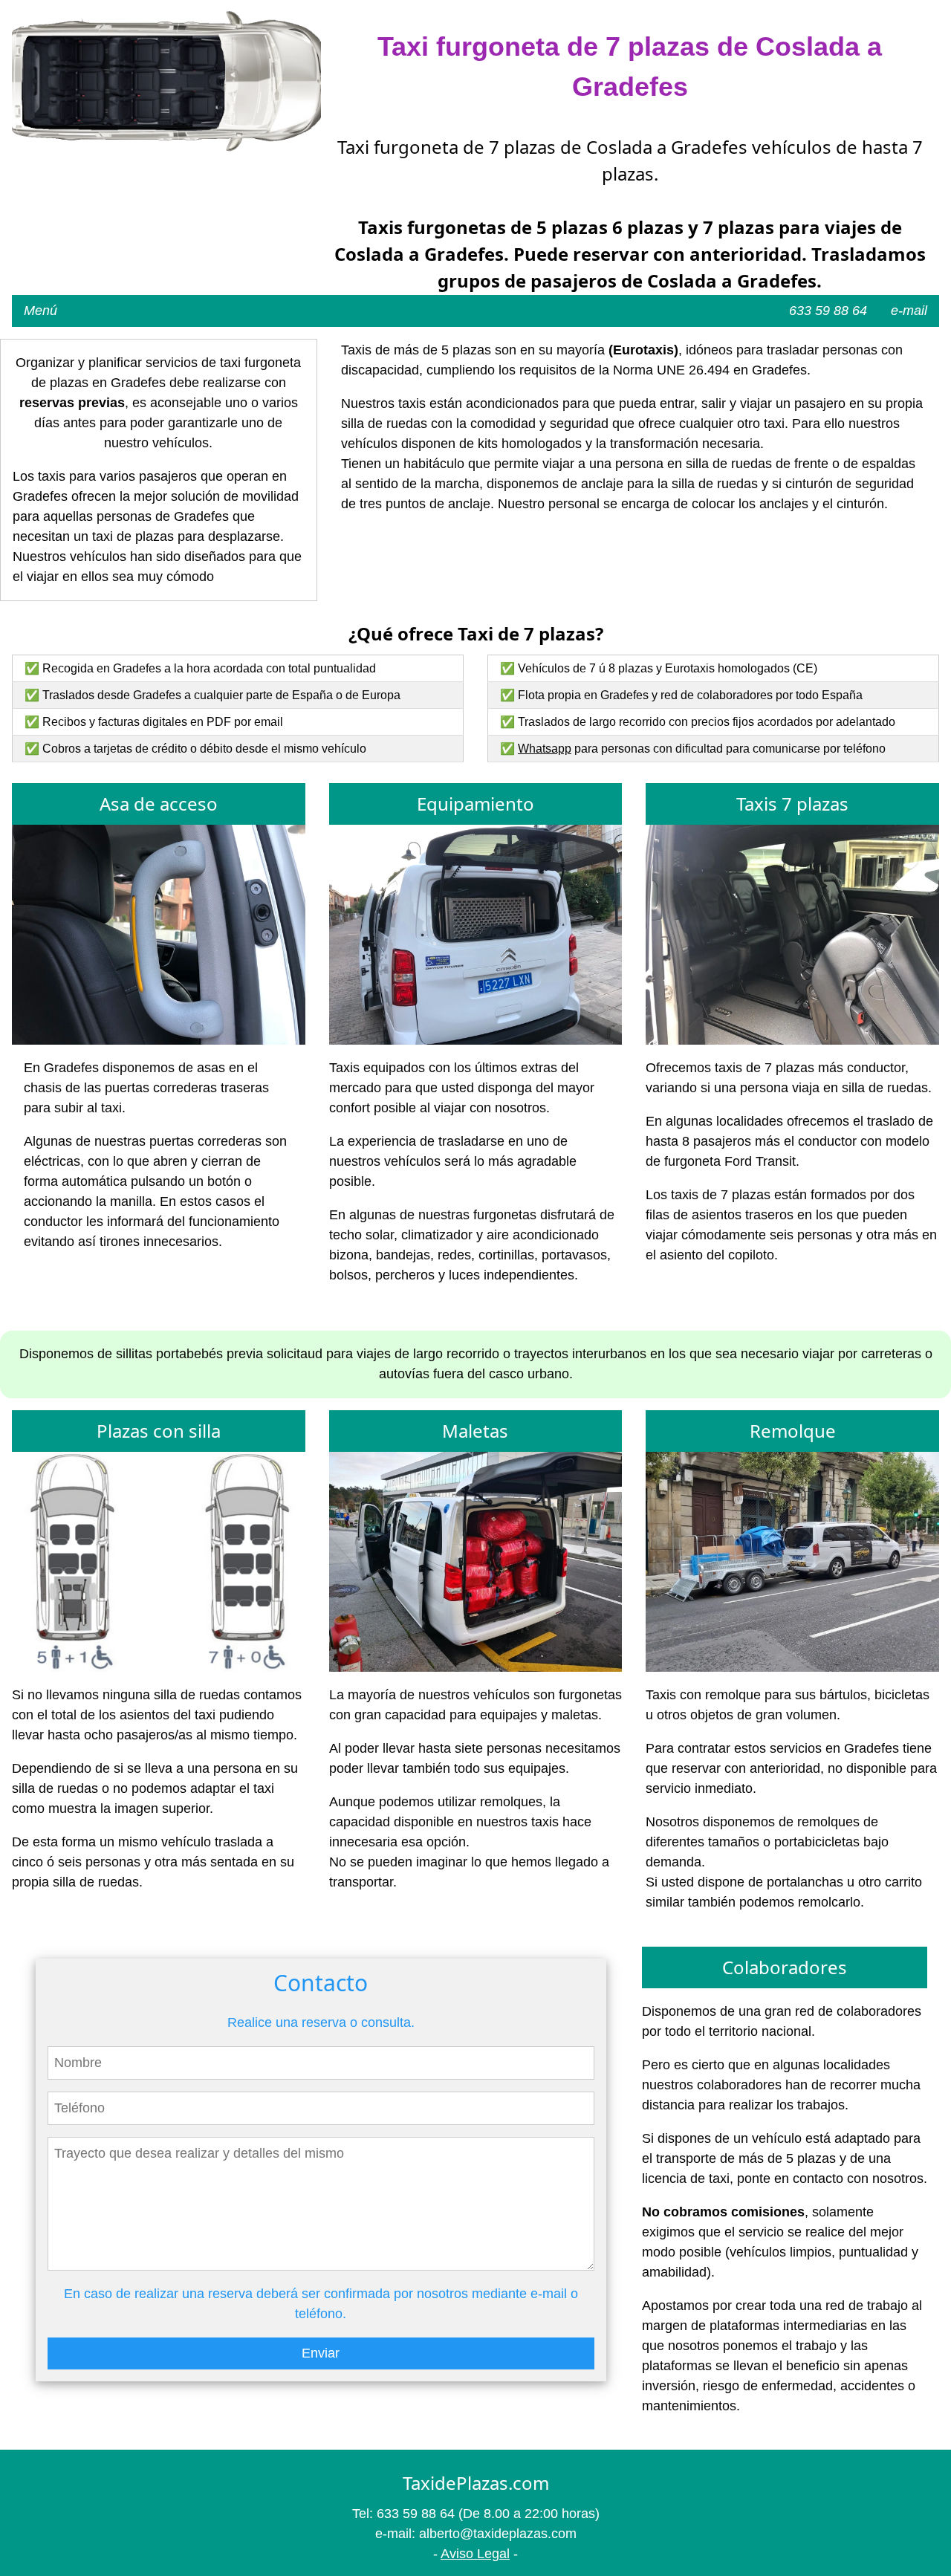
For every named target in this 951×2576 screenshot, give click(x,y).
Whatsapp (545, 749)
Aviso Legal (475, 2554)
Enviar (321, 2353)
